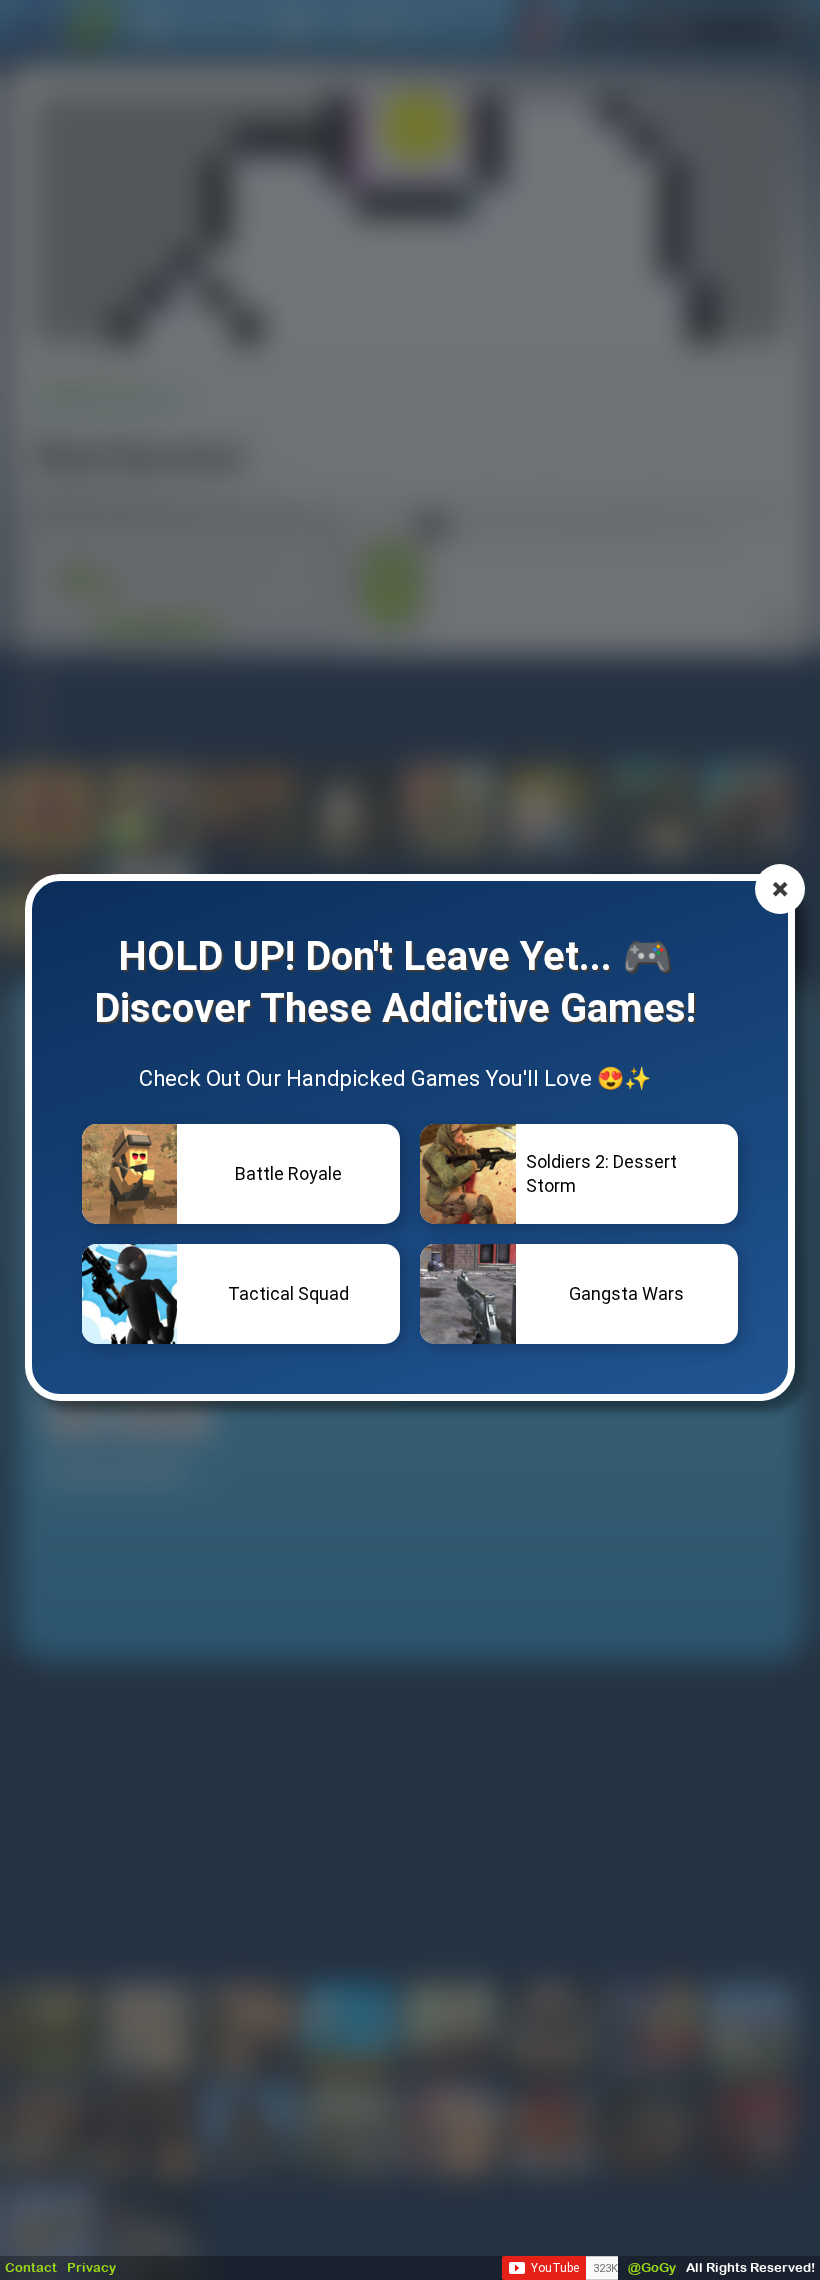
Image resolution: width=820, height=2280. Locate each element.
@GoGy (652, 2267)
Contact (31, 2267)
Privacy (91, 2267)
